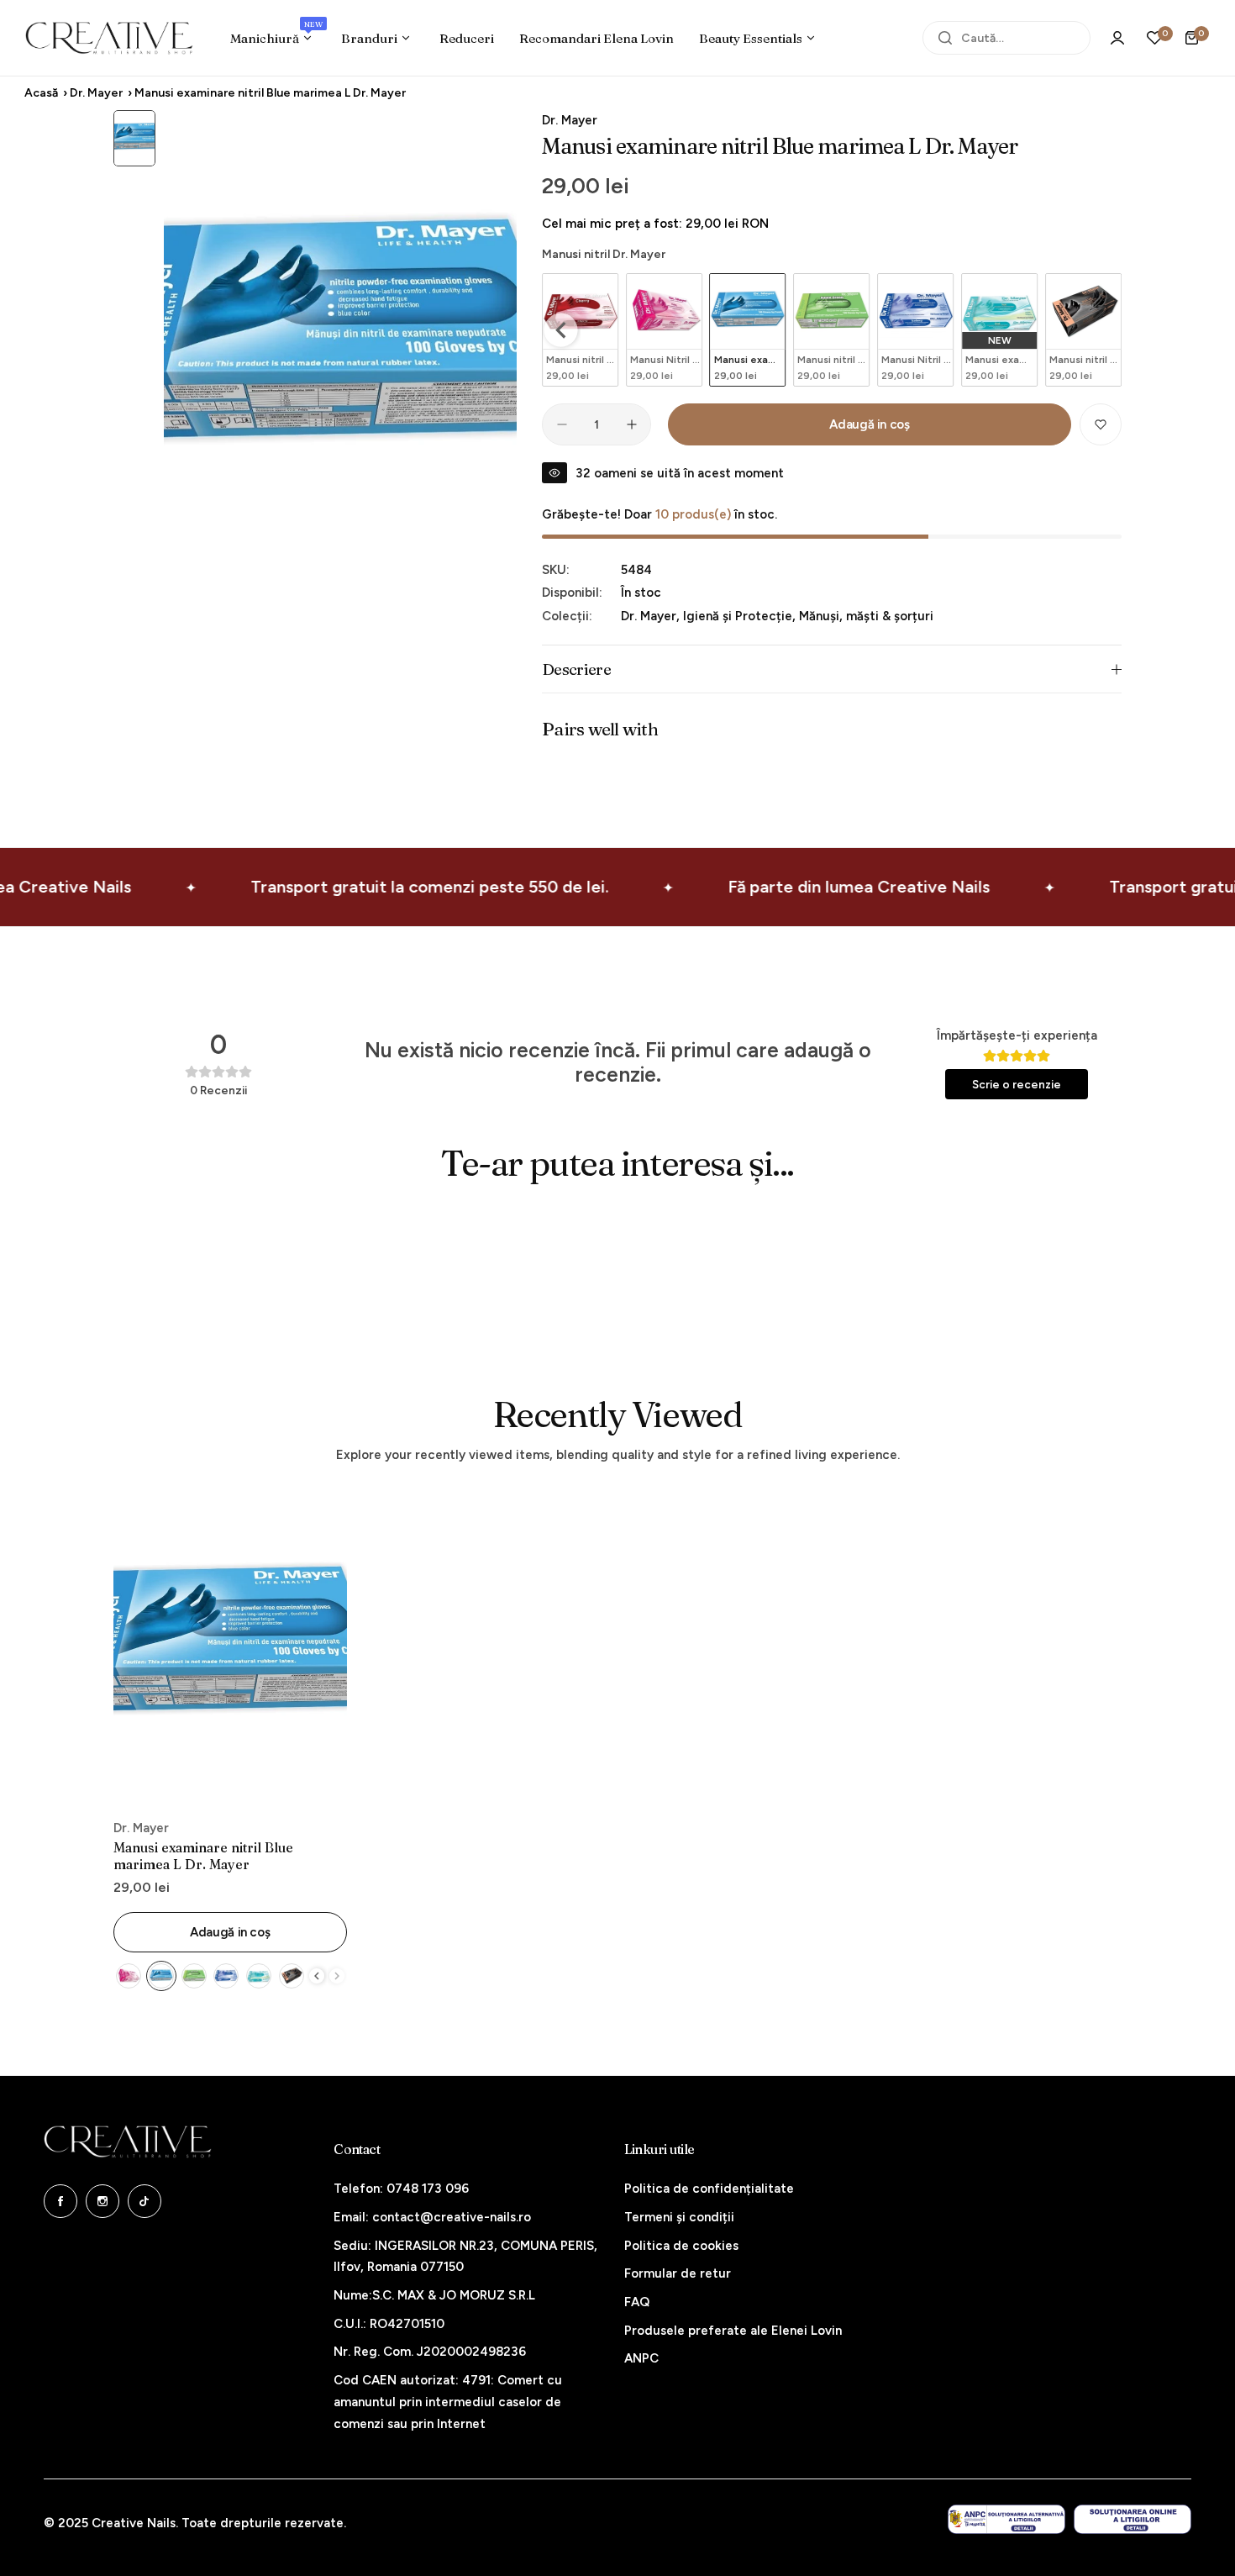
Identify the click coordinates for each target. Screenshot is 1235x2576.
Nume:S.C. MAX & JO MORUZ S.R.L (434, 2295)
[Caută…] (945, 38)
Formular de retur (678, 2273)
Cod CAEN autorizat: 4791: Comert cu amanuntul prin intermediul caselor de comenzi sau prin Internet (448, 2402)
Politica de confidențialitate (709, 2189)
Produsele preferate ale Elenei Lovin (733, 2331)
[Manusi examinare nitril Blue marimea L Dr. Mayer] (230, 1650)
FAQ (637, 2302)
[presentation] (561, 330)
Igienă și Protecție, (741, 616)
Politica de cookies (681, 2246)
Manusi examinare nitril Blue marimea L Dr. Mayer (203, 1856)
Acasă (41, 93)
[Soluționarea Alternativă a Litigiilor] (1006, 2519)
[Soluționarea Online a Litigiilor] (1133, 2519)
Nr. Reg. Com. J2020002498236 (430, 2352)
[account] (1117, 38)
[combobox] (1006, 38)
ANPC (641, 2358)
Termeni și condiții (679, 2217)
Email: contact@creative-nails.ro (432, 2217)
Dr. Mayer (96, 93)
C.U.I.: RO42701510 (389, 2324)
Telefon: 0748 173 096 (401, 2189)
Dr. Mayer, (652, 616)
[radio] (664, 330)
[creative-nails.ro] (109, 38)
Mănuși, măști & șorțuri (866, 616)
